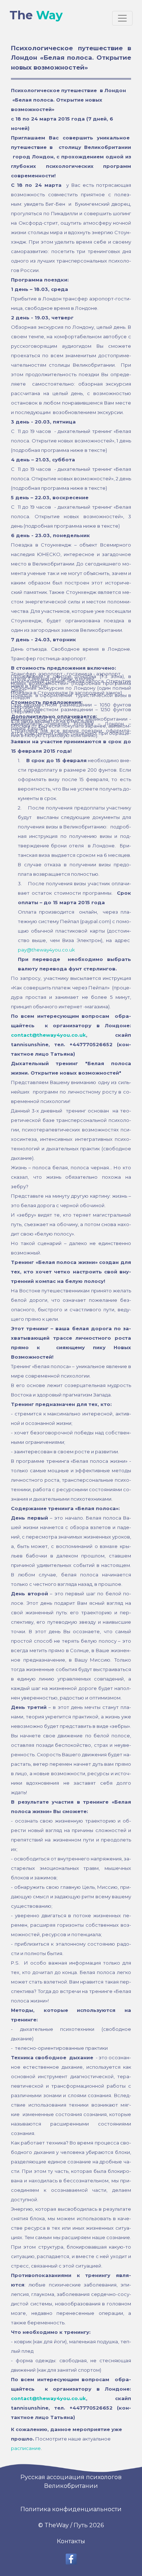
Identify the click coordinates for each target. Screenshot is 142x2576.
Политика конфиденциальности (71, 2509)
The (36, 15)
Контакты (71, 2541)
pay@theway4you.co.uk (46, 950)
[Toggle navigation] (122, 18)
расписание (26, 2448)
